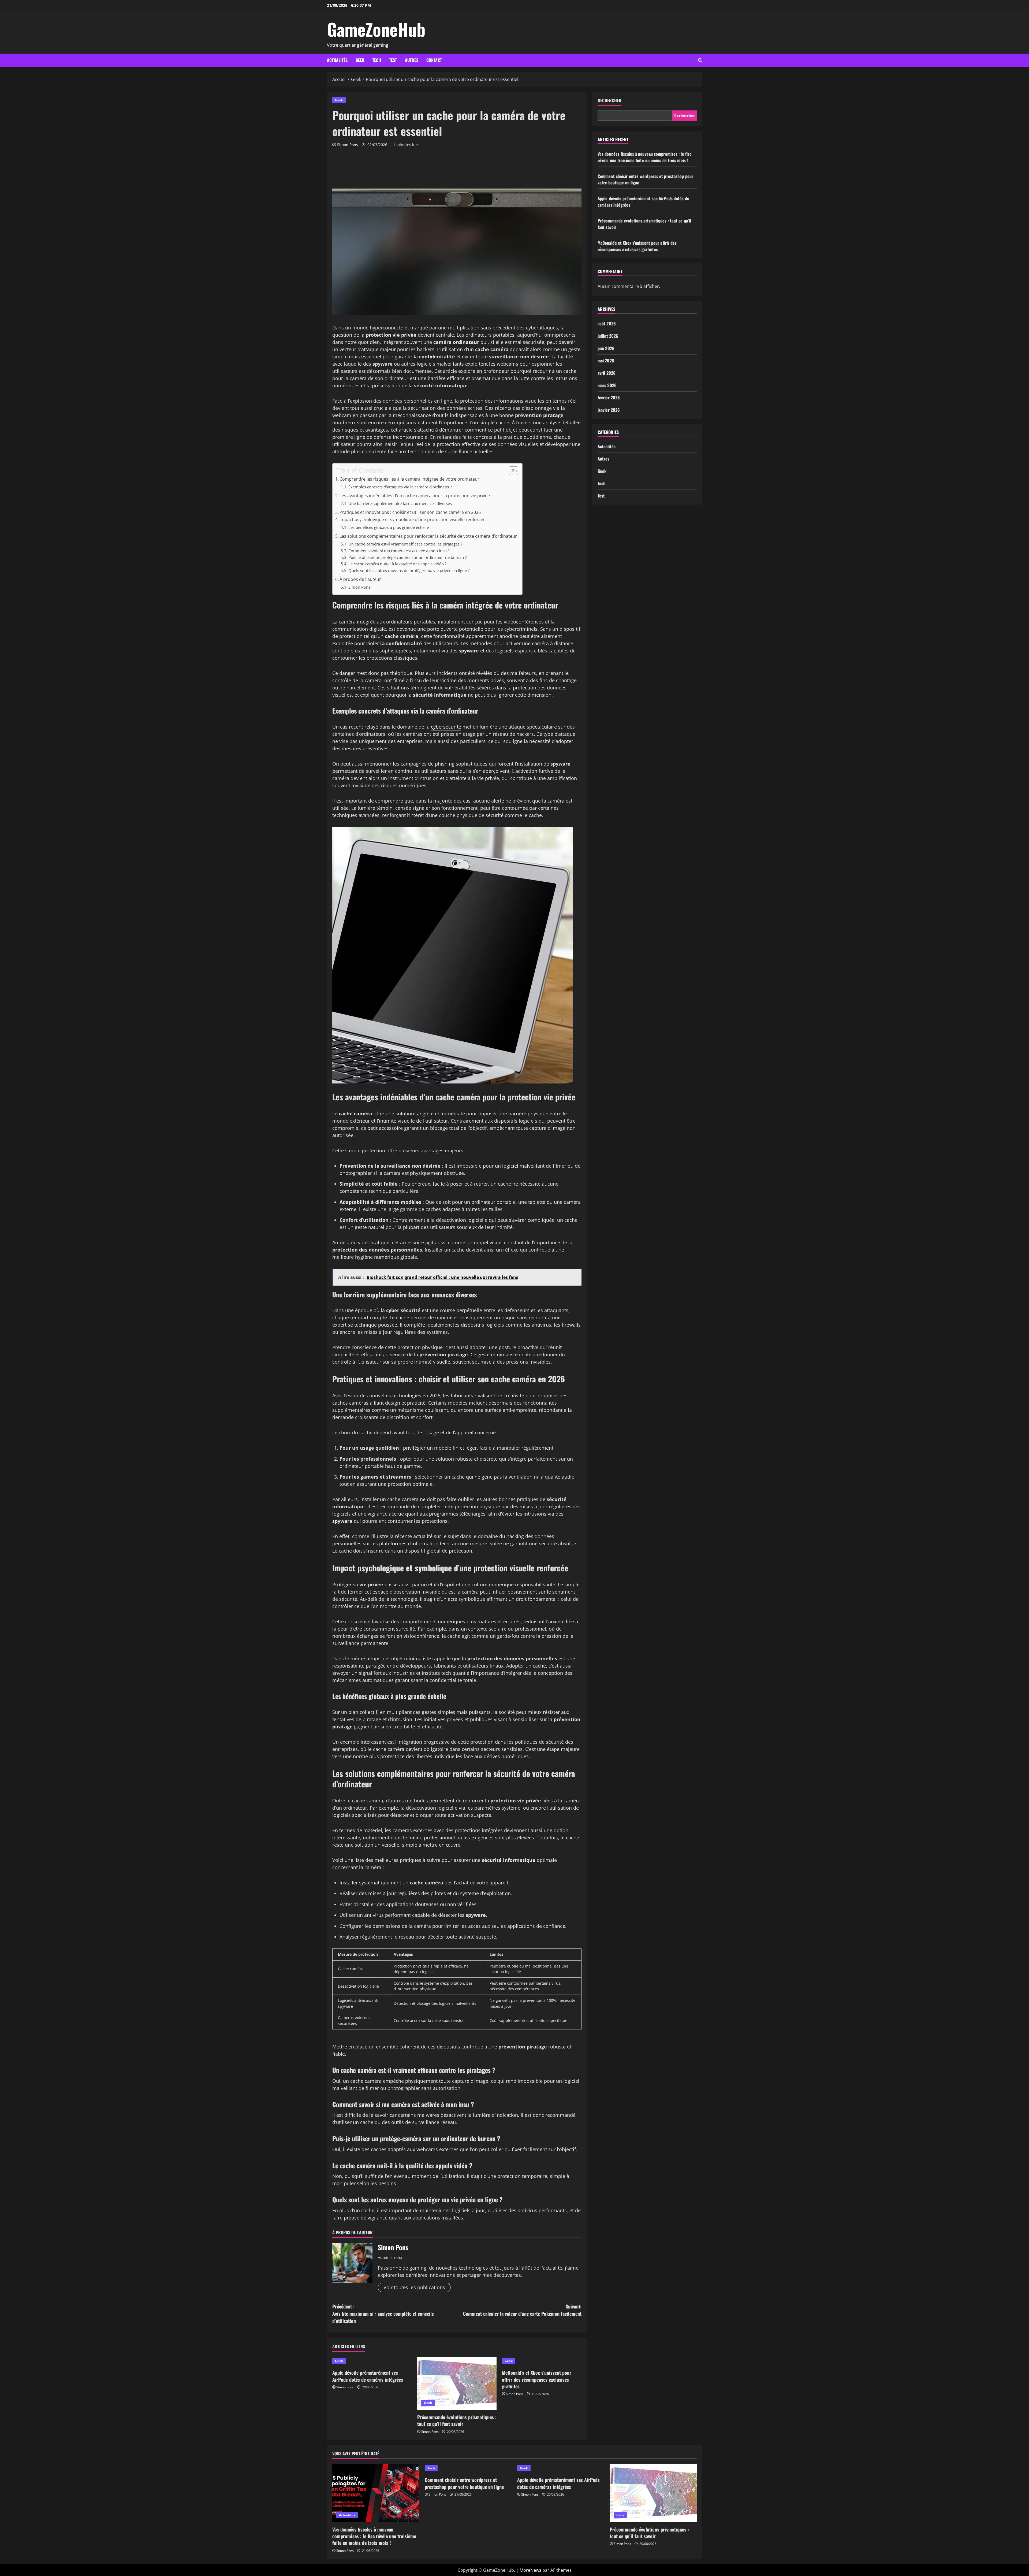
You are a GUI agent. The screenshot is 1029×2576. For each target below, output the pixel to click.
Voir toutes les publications (414, 2287)
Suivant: (522, 2310)
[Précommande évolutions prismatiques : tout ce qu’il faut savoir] (457, 2383)
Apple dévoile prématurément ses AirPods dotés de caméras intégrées (368, 2376)
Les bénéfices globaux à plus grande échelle (389, 527)
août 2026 (607, 324)
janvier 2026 (609, 410)
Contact (434, 60)
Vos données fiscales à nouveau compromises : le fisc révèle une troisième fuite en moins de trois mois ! (644, 157)
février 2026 (609, 398)
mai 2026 (606, 361)
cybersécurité (446, 727)
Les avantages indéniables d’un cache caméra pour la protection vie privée (415, 496)
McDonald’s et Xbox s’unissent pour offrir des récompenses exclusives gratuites (537, 2379)
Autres (412, 60)
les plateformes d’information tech (410, 1543)
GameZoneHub (376, 29)
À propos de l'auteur (360, 579)
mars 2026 (607, 385)
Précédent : (383, 2314)
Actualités (337, 60)
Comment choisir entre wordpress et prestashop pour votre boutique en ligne (464, 2483)
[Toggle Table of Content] (511, 471)
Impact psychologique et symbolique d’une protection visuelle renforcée (413, 519)
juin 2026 (606, 348)
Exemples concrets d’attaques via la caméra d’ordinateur (400, 487)
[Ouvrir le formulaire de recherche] (700, 60)
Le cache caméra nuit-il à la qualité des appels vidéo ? (397, 564)
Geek (360, 60)
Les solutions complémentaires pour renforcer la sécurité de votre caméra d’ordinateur (428, 536)
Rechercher (609, 100)
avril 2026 (607, 373)
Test (393, 60)
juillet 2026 (608, 336)
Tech (377, 60)
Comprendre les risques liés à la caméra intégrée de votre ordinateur (409, 479)
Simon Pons (348, 145)
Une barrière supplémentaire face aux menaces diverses (400, 503)
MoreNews (530, 2570)
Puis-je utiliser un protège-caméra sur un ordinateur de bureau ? (407, 557)
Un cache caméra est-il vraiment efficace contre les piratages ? (405, 544)
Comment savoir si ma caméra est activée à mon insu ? (399, 551)
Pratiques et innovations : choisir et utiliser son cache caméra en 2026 (410, 512)
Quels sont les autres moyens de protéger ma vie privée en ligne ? (409, 570)
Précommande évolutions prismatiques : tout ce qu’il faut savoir (457, 2420)
